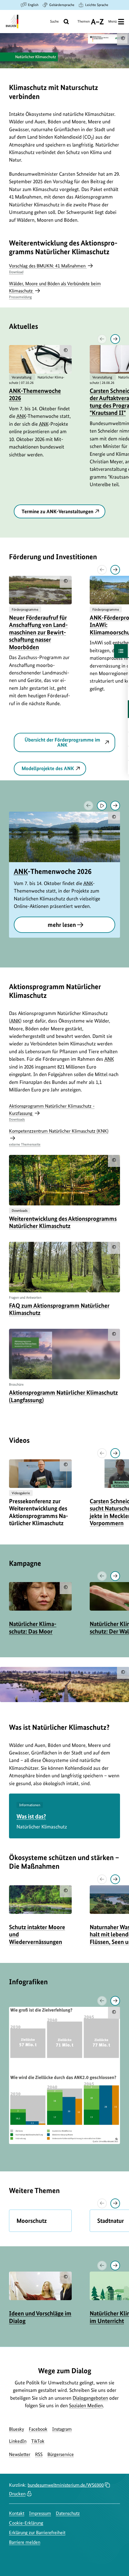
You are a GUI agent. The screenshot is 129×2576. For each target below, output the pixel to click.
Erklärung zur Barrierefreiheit (37, 2533)
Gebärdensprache (62, 5)
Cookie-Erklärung (26, 2523)
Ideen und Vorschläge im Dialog (40, 2317)
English (33, 5)
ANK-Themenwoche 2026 (35, 394)
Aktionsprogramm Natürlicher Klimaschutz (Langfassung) (63, 1396)
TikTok (38, 2441)
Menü (112, 21)
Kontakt (17, 2513)
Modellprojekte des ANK (48, 768)
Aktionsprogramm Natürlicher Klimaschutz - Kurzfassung (52, 1112)
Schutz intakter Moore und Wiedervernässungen (37, 1934)
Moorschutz (32, 2221)
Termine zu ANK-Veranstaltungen (57, 511)
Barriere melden (25, 2542)
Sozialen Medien (86, 2405)
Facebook (38, 2429)
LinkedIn (18, 2441)
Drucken (17, 2494)
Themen (84, 24)
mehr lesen (62, 925)
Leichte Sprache (97, 5)
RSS (39, 2454)
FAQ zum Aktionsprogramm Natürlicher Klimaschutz (59, 1309)
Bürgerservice (61, 2454)
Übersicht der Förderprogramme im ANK (62, 742)
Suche (54, 21)
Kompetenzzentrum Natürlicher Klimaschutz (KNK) (59, 1137)
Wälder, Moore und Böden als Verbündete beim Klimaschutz (55, 290)
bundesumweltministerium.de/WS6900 (66, 2485)
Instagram (62, 2429)
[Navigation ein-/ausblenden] (121, 651)
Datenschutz (68, 2513)
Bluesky (16, 2429)
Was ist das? (31, 1816)
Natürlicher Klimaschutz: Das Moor (33, 1627)
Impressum (40, 2513)
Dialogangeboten (90, 2398)
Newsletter (20, 2454)
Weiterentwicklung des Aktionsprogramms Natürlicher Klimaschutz (63, 1222)
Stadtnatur (111, 2221)
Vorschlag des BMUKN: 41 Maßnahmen (48, 268)
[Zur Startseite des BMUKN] (12, 22)
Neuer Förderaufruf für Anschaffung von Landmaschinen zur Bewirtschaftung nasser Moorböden (38, 632)
